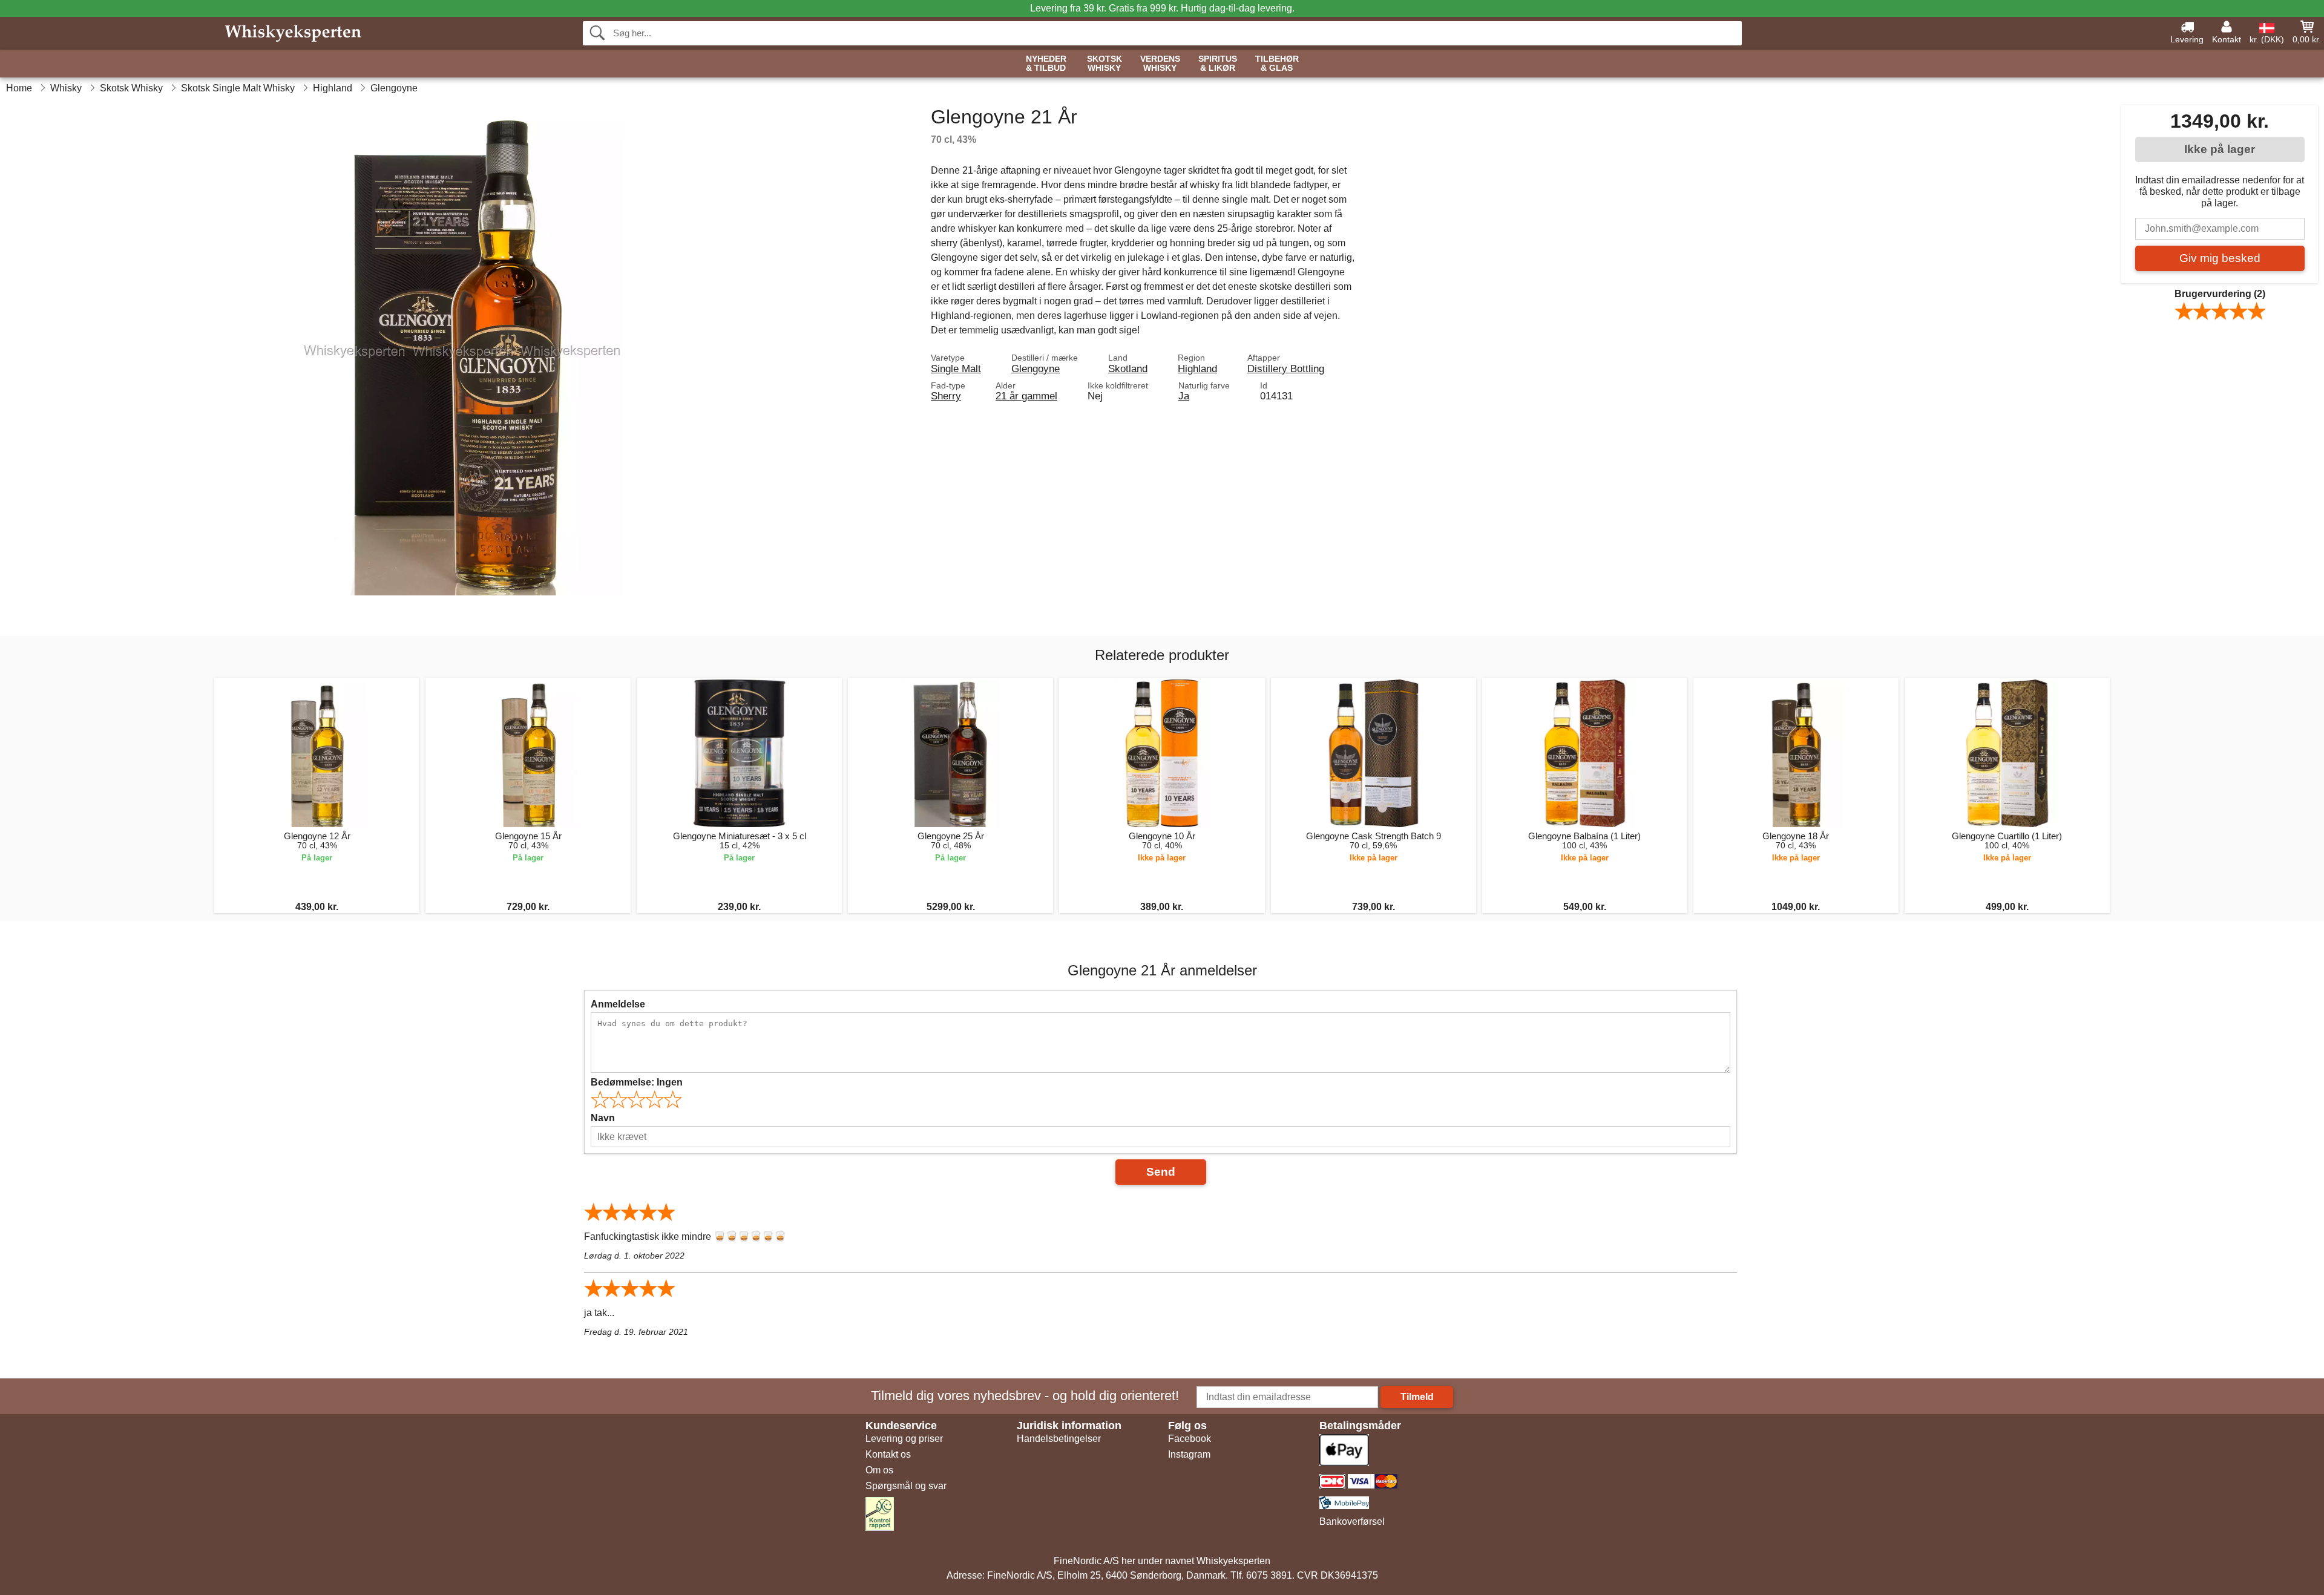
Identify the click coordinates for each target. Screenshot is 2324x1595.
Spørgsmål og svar (906, 1486)
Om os (879, 1470)
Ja (1184, 396)
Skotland (1128, 368)
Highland (1197, 368)
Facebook (1190, 1439)
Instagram (1189, 1454)
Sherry (946, 396)
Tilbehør (1277, 64)
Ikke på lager (2220, 149)
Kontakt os (888, 1454)
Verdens (1160, 64)
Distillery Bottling (1286, 368)
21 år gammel (1026, 396)
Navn (603, 1118)
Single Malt (956, 368)
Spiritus (1218, 64)
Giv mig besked (2220, 258)
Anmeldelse (618, 1004)
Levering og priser (904, 1439)
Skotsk (1105, 64)
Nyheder (1046, 64)
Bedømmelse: (637, 1082)
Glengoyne (1036, 368)
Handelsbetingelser (1059, 1439)
